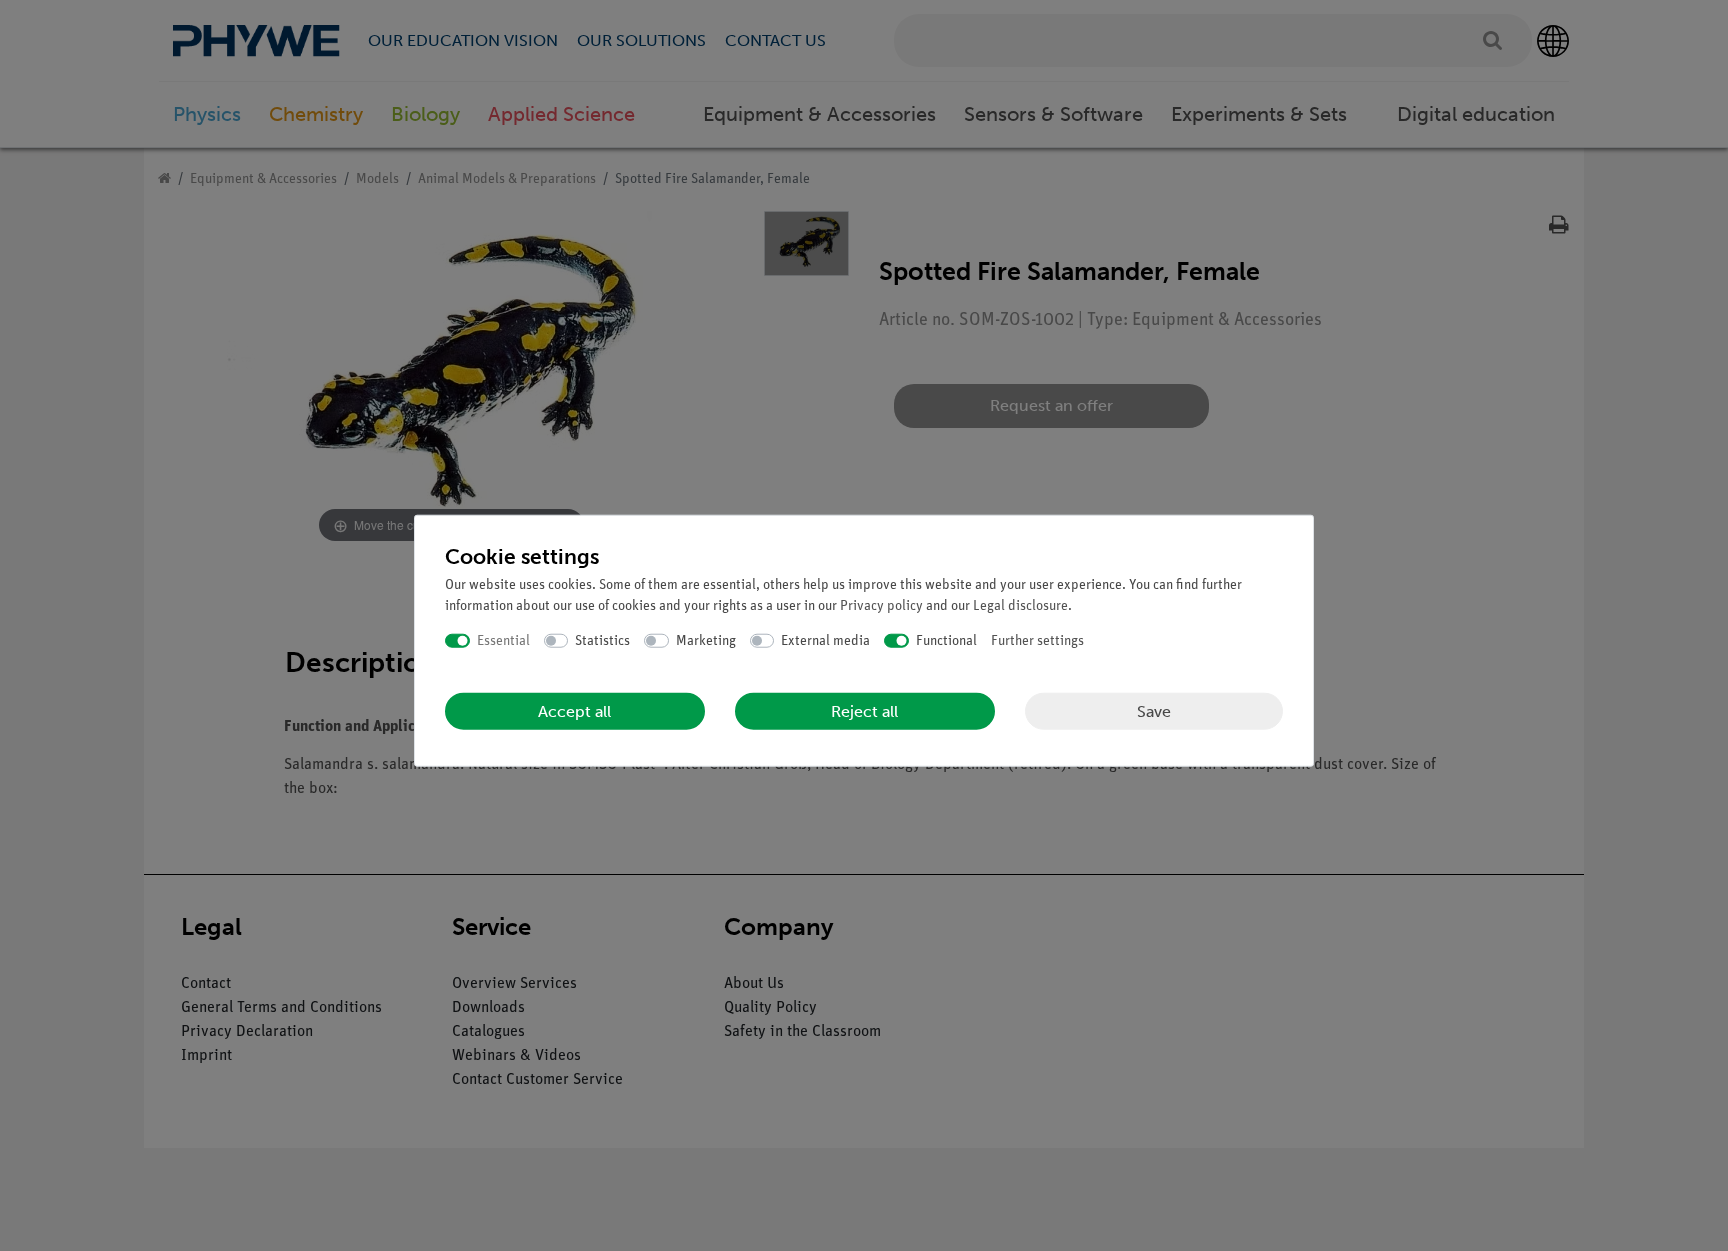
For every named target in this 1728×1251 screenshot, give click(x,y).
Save (1154, 710)
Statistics (602, 640)
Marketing (706, 640)
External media (825, 640)
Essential (503, 640)
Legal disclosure (1020, 605)
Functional (946, 640)
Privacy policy (881, 605)
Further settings (1037, 640)
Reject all (864, 711)
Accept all (574, 711)
